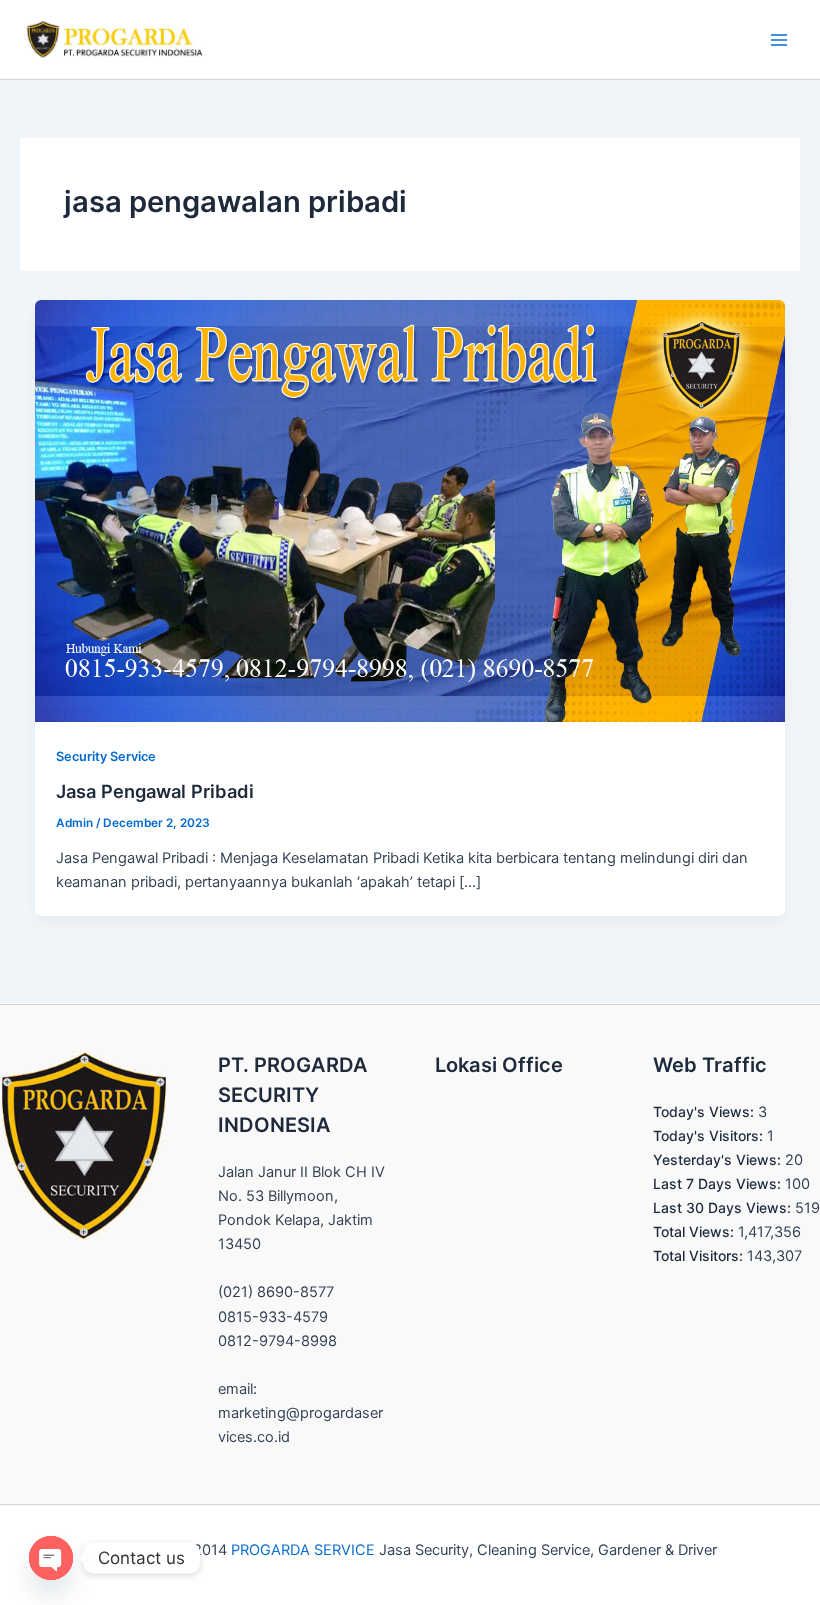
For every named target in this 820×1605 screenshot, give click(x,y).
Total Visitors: (700, 1255)
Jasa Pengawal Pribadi (155, 791)
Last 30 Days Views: (724, 1207)
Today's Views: (705, 1111)
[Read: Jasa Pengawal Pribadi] (410, 510)
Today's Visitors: (710, 1135)
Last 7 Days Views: (719, 1183)
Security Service (106, 756)
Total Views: (695, 1231)
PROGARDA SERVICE (303, 1550)
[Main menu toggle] (779, 40)
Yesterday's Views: (719, 1159)
